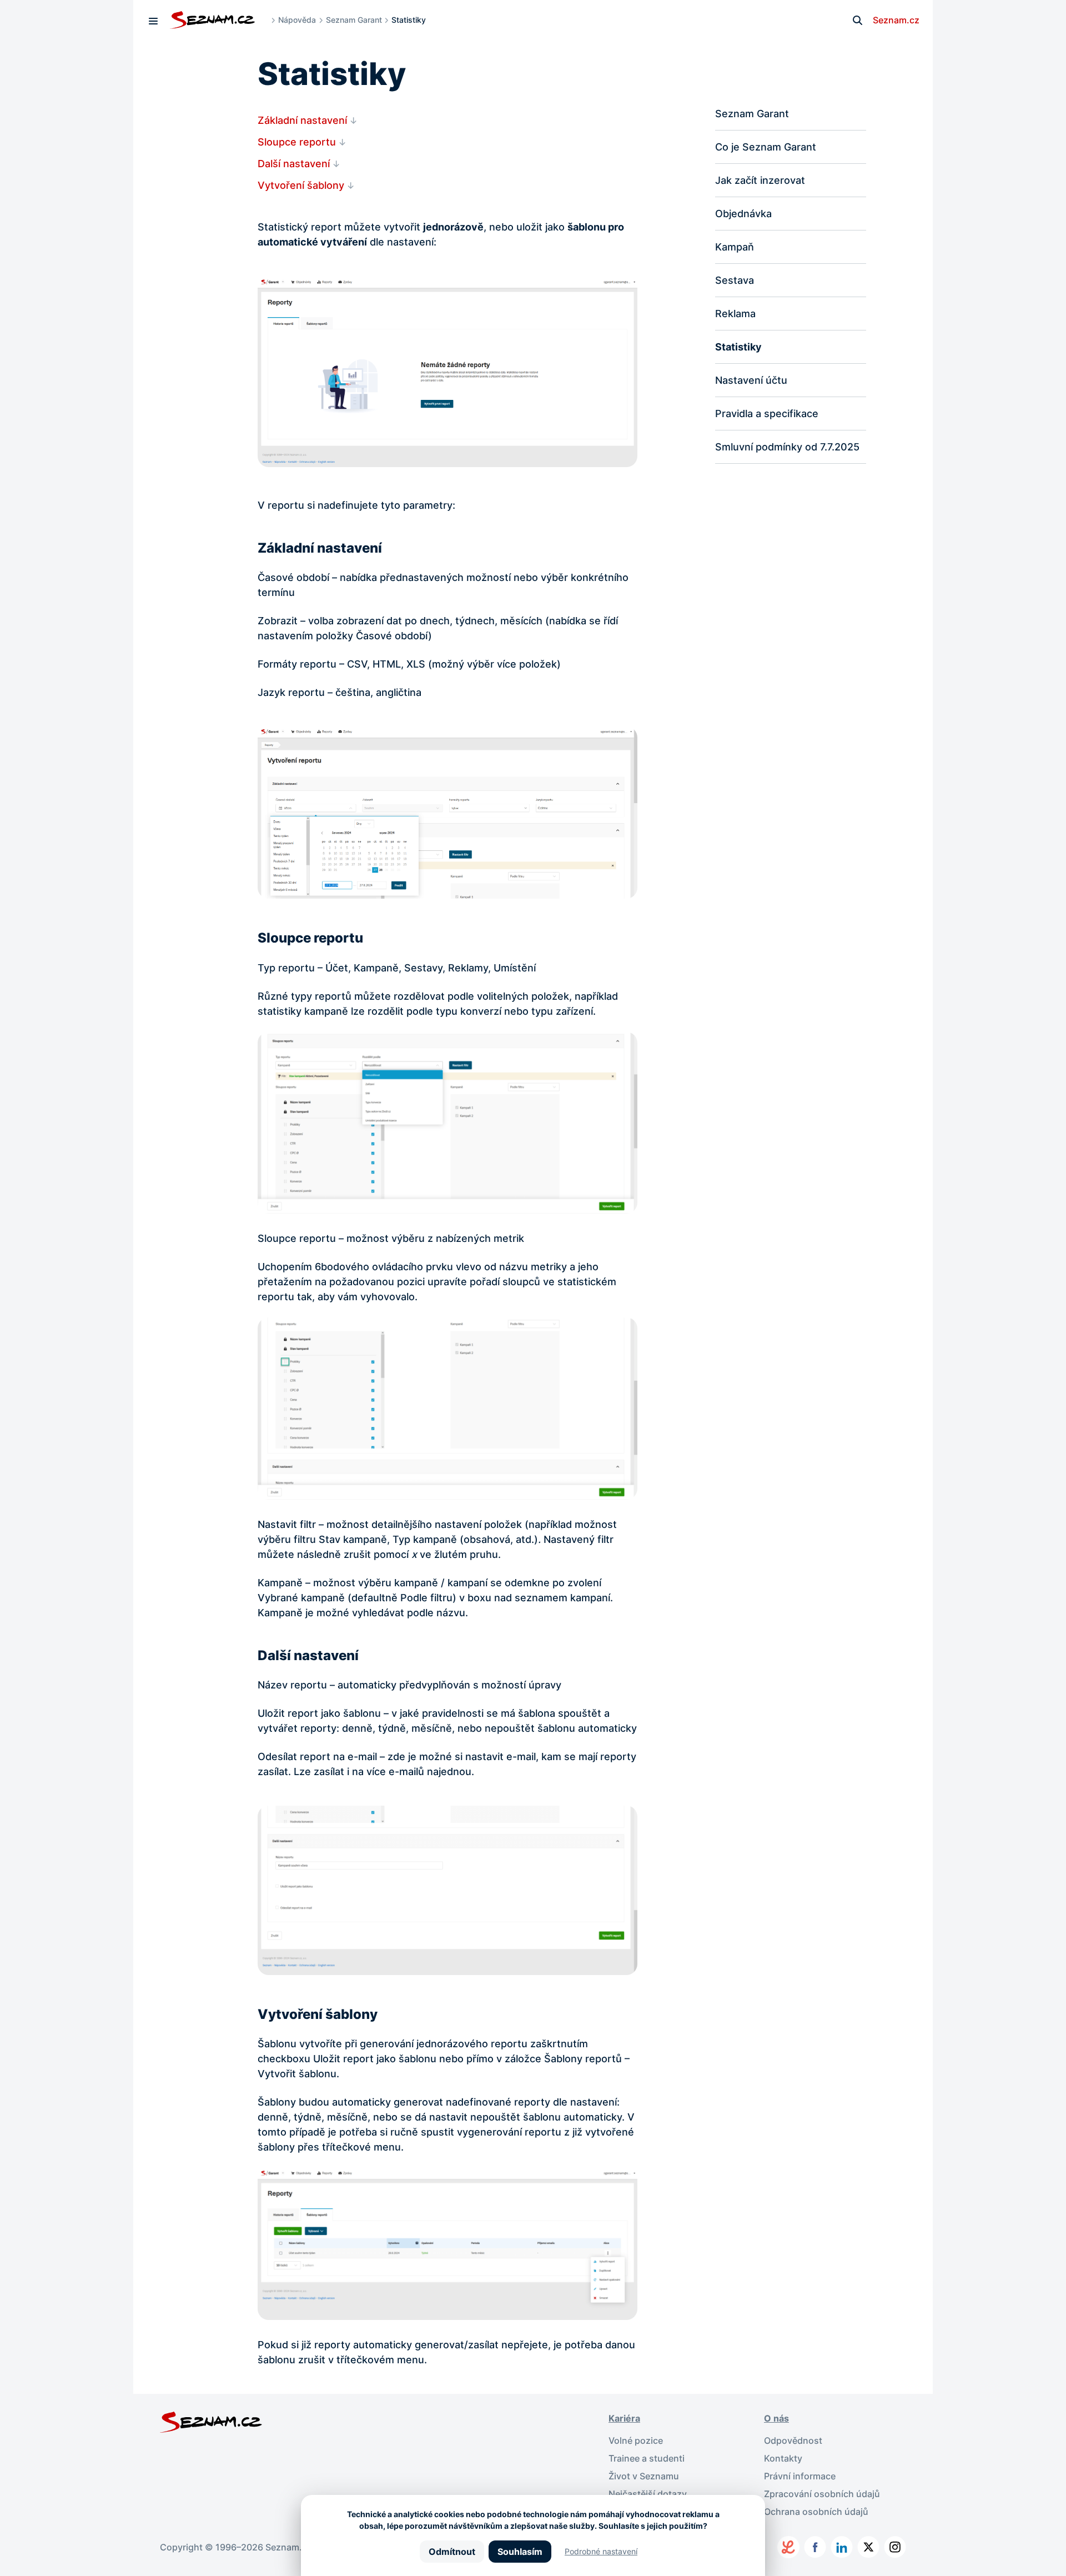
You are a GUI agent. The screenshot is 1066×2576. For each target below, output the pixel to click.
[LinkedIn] (842, 2547)
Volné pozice (636, 2440)
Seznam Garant (354, 20)
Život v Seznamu (644, 2476)
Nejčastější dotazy (648, 2494)
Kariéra (624, 2418)
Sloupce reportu (297, 142)
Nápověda (297, 20)
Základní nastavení (302, 120)
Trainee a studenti (647, 2458)
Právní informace (800, 2476)
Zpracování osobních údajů (822, 2494)
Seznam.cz (896, 20)
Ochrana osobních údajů (816, 2512)
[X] (868, 2547)
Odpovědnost (793, 2440)
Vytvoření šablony (301, 185)
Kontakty (783, 2458)
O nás (776, 2418)
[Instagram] (895, 2547)
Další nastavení (294, 164)
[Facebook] (815, 2547)
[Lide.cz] (788, 2547)
